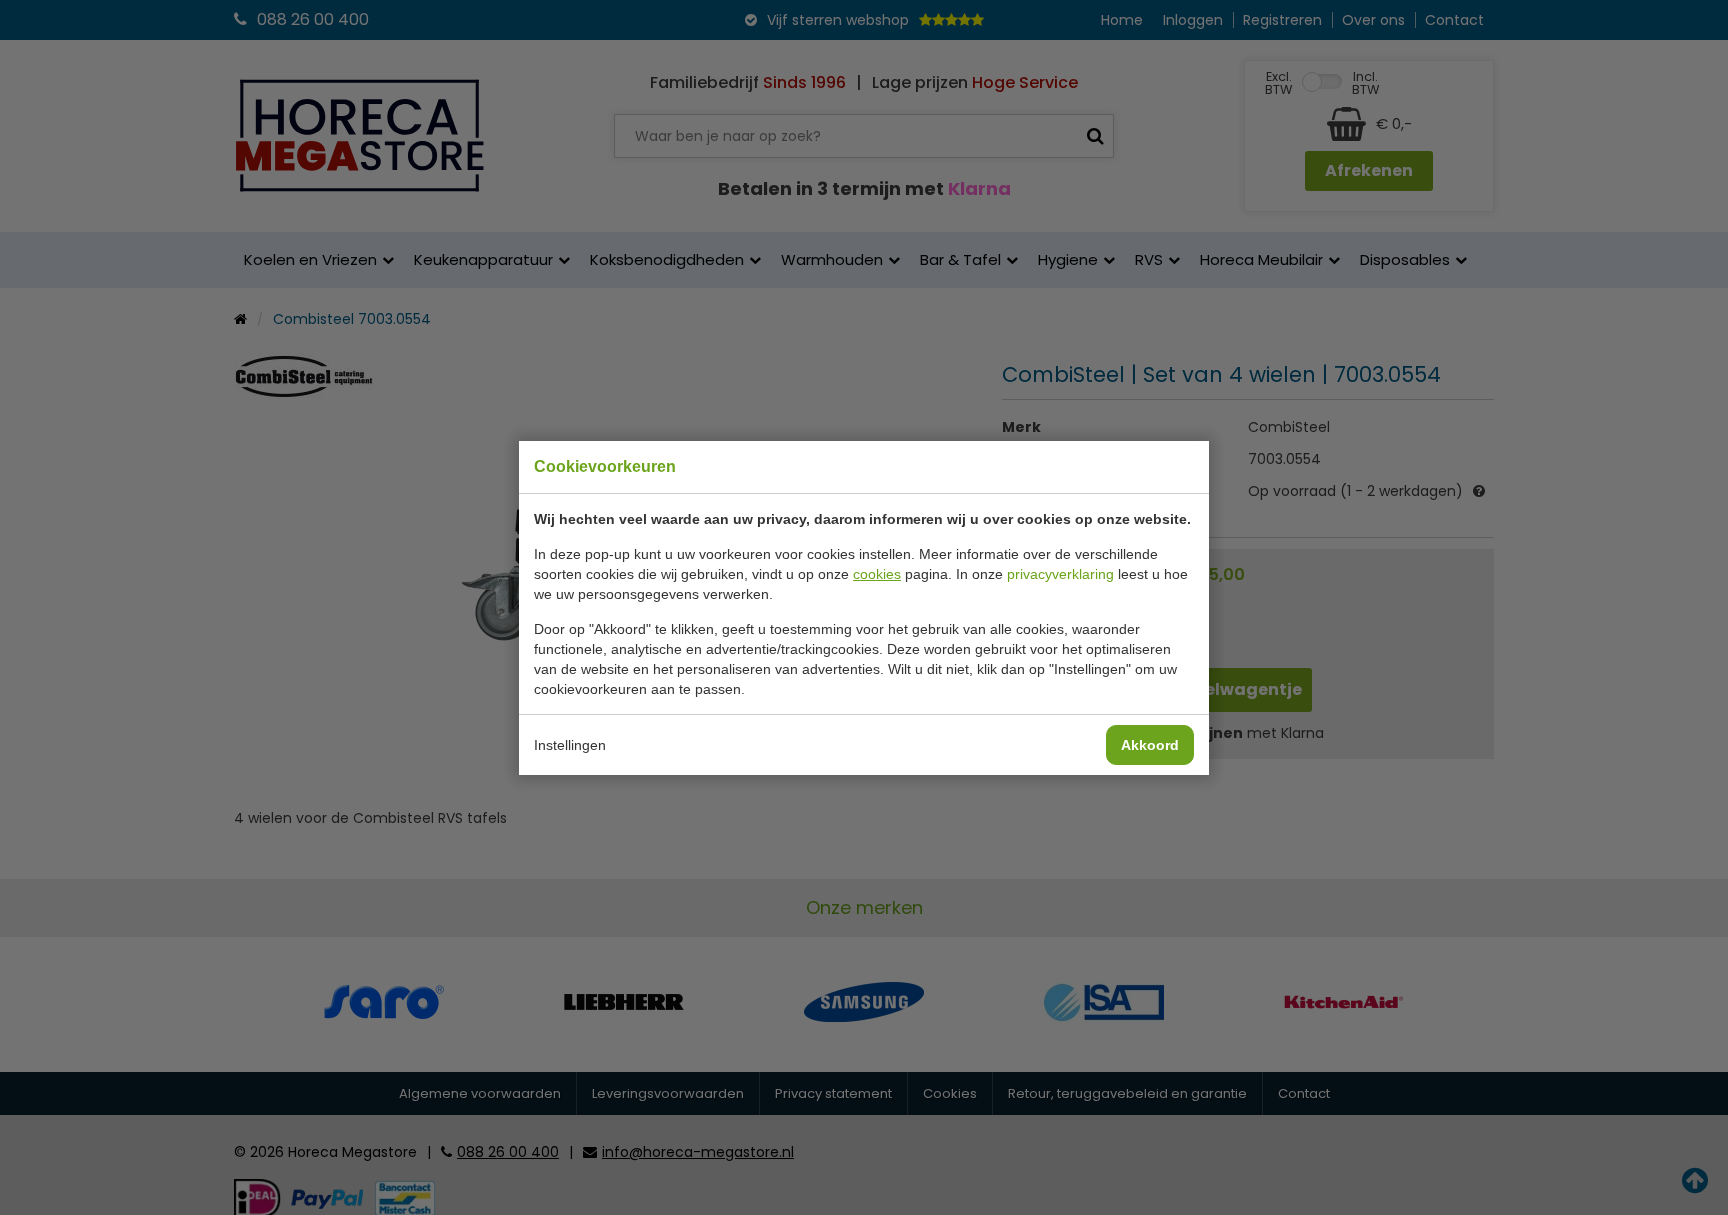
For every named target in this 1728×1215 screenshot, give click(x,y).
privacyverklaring (1060, 574)
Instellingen (570, 745)
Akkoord (1150, 745)
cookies (877, 574)
